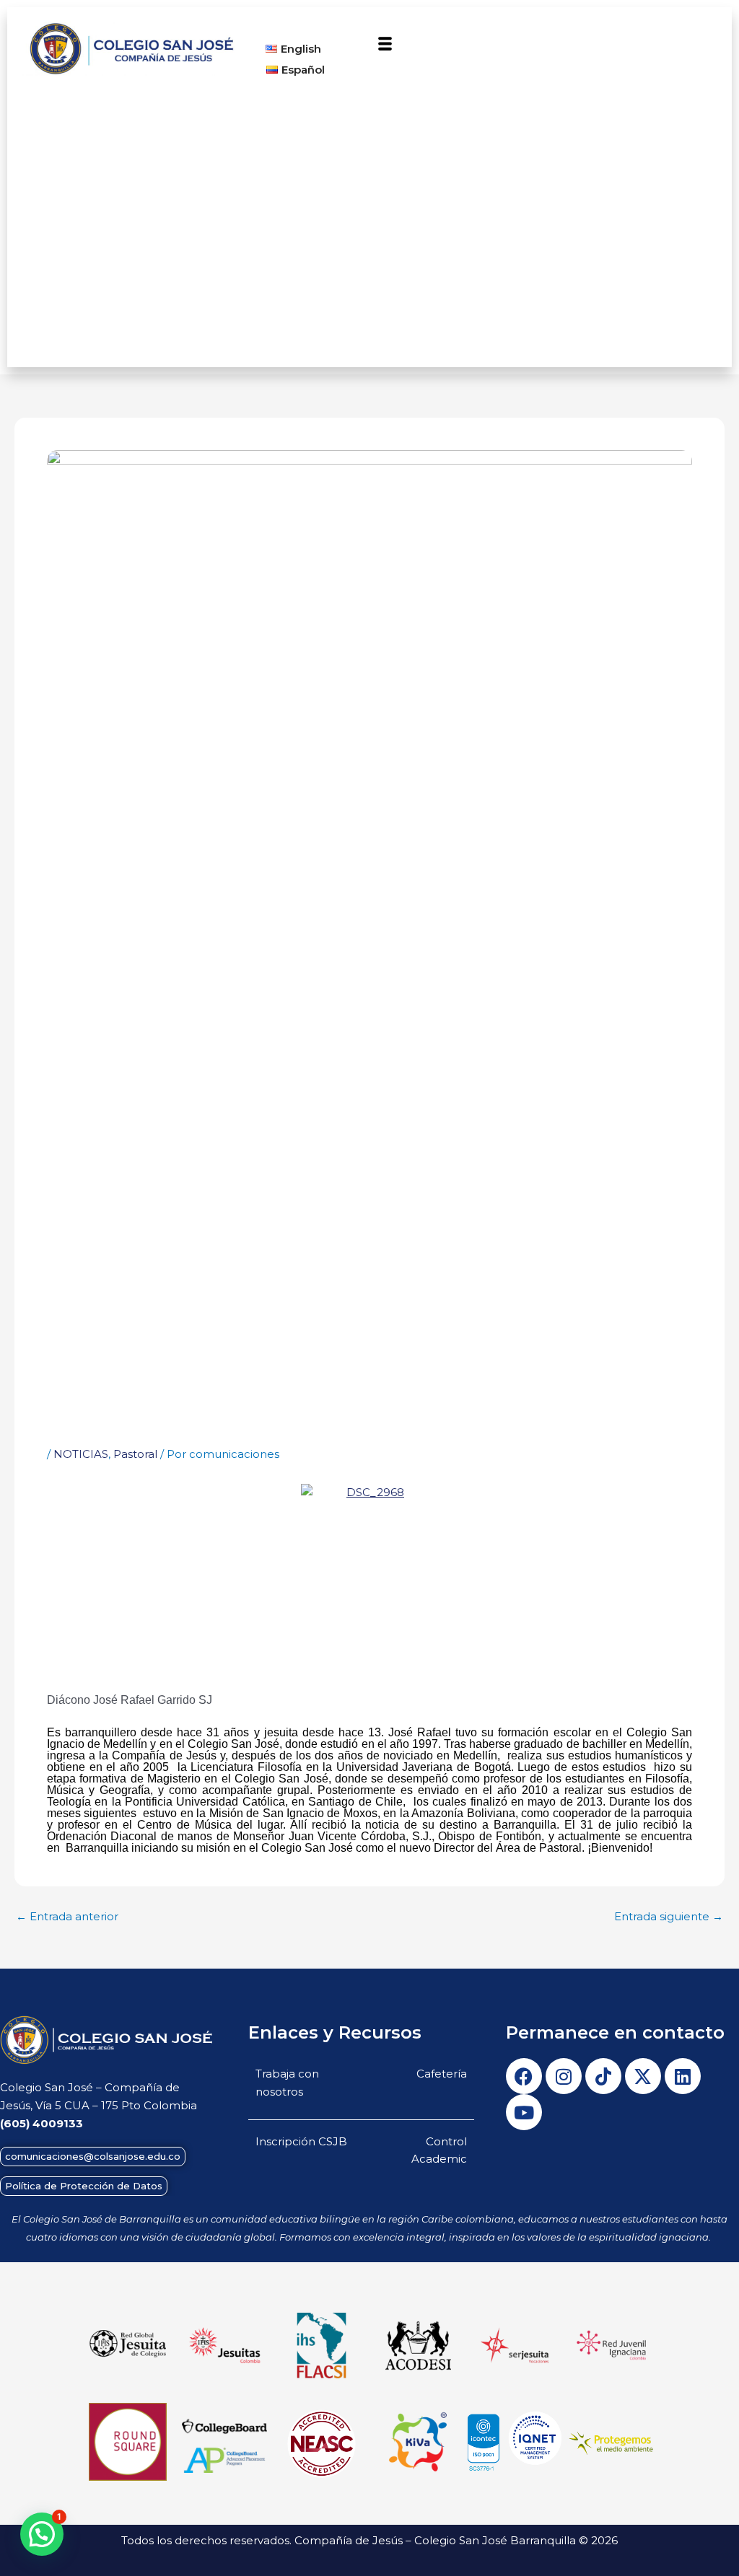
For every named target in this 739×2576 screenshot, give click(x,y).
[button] (385, 45)
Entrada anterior (67, 1916)
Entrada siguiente (669, 1916)
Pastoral (135, 1454)
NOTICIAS (81, 1454)
